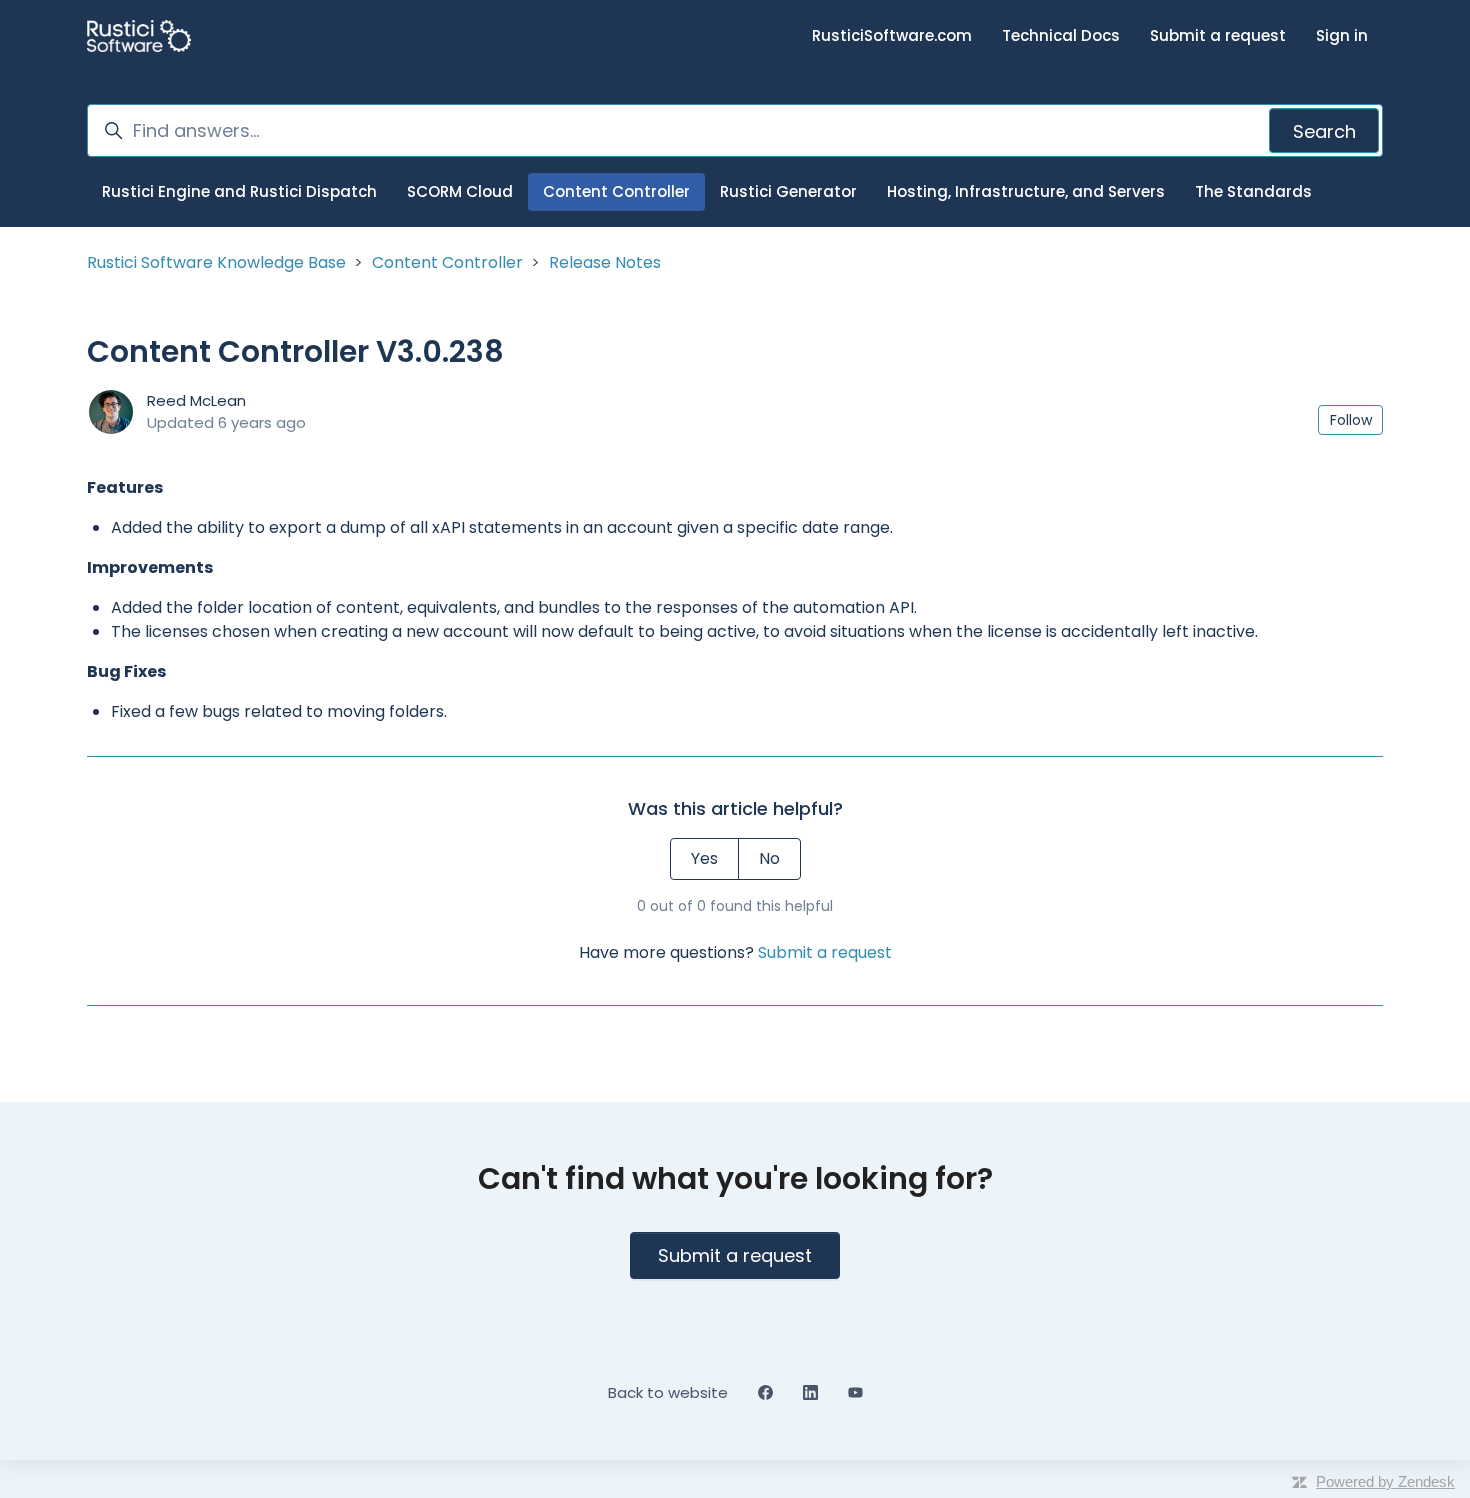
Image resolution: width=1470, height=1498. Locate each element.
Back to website (668, 1392)
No (769, 858)
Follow (1351, 420)
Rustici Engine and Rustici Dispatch (239, 191)
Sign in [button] (1342, 35)
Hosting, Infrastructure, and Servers (1026, 191)
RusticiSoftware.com (892, 35)
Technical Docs (1061, 35)
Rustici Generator (788, 191)
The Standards (1253, 191)
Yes (704, 858)
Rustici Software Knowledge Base (216, 262)
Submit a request (1218, 35)
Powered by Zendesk (1385, 1481)
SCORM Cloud (460, 191)
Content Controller (616, 191)
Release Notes (605, 262)
